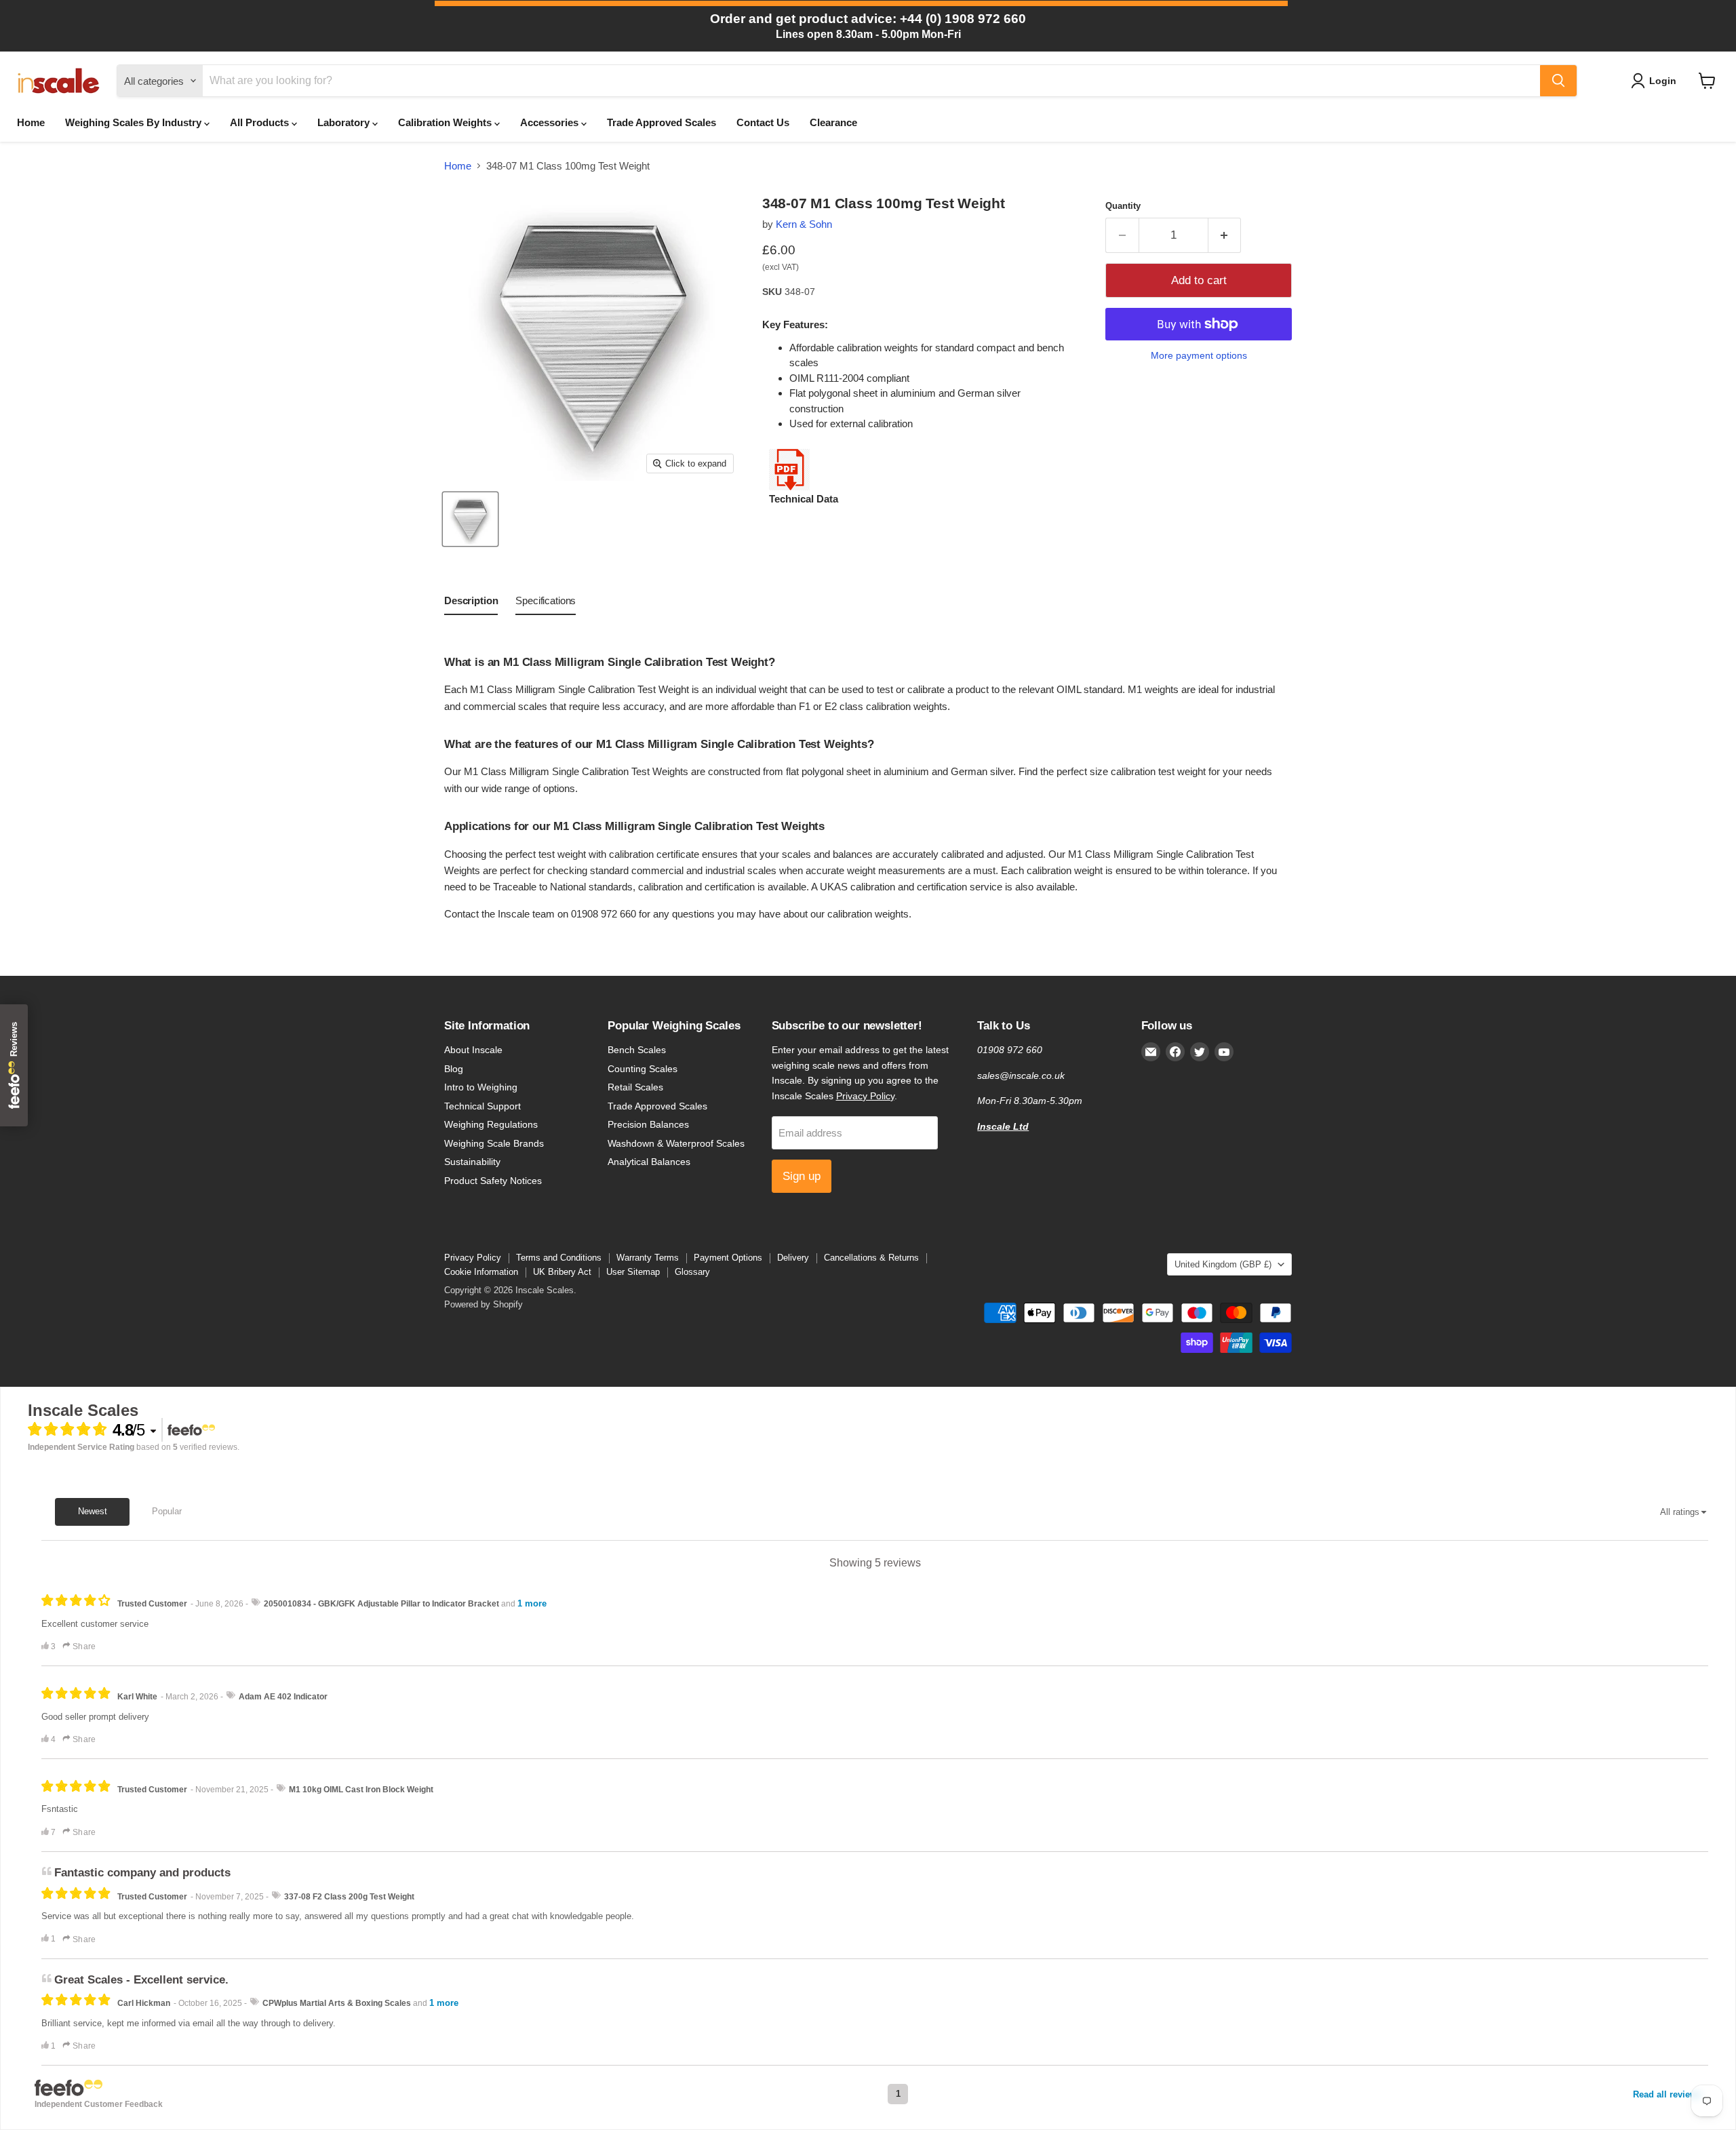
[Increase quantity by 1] (1225, 235)
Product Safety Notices (493, 1181)
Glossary (692, 1272)
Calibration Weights (446, 122)
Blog (454, 1069)
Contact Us (763, 122)
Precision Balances (648, 1124)
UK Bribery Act (562, 1272)
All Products (261, 122)
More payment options (1199, 355)
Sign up (802, 1176)
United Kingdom (1223, 1264)
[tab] (471, 604)
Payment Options (728, 1258)
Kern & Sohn (804, 224)
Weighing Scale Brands (494, 1143)
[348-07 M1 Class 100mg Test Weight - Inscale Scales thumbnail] (470, 519)
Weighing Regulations (491, 1124)
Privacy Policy (865, 1096)
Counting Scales (643, 1069)
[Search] (1558, 81)
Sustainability (472, 1162)
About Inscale (473, 1050)
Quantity (1123, 206)
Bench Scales (637, 1050)
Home (31, 122)
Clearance (833, 122)
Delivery (793, 1258)
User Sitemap (633, 1272)
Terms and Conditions (559, 1258)
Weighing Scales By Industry (135, 122)
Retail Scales (635, 1087)
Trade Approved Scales (662, 122)
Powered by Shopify (484, 1304)
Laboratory (345, 122)
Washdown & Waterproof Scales (676, 1143)
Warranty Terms (648, 1258)
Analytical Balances (649, 1162)
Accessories (551, 122)
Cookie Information (481, 1272)
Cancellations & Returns (871, 1258)
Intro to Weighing (481, 1087)
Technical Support (482, 1106)
